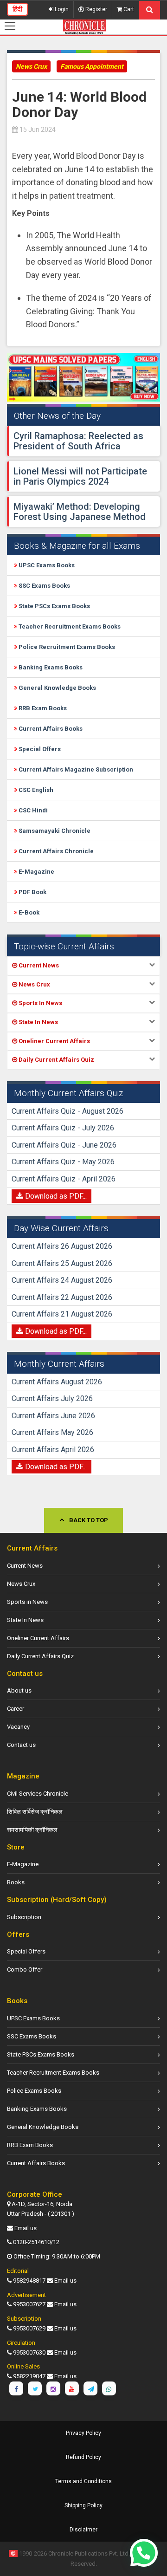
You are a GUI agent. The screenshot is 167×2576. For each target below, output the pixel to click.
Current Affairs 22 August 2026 (62, 1297)
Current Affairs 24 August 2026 (62, 1280)
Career (16, 1709)
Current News (25, 1566)
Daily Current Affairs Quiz (40, 1656)
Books (16, 1882)
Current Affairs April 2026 (53, 1450)
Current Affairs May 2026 (52, 1432)
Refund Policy (83, 2457)
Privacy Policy (83, 2433)
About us (19, 1690)
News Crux (31, 66)
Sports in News (27, 1602)
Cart (128, 9)
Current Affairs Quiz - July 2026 (63, 1128)
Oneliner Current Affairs (38, 1638)
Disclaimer (83, 2530)
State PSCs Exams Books (54, 606)
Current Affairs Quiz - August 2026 (67, 1111)
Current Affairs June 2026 (53, 1416)
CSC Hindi (32, 810)
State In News (25, 1620)
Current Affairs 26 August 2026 (62, 1246)
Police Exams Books (34, 2091)
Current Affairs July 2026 (52, 1398)
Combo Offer (25, 1969)
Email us (26, 2228)
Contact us (21, 1745)
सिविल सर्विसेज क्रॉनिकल (35, 1812)
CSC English (35, 790)
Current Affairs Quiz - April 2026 (64, 1179)
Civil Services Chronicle (38, 1794)
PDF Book (32, 892)
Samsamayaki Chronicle (54, 831)
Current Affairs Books (50, 729)
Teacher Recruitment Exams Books (69, 626)
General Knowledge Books (57, 688)
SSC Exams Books (44, 586)
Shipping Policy (83, 2505)
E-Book (28, 912)
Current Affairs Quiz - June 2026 (64, 1145)
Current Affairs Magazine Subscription (75, 769)
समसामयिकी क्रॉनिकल (32, 1830)
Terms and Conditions (83, 2481)
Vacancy (18, 1727)
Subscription (24, 1917)
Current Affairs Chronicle (55, 851)
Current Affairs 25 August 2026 (62, 1263)
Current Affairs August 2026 (57, 1382)
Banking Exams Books (50, 667)
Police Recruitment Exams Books (66, 647)
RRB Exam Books (42, 708)
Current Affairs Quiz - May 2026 (63, 1162)
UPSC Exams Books (46, 565)
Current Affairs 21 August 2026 (62, 1314)
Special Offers (39, 749)
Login (61, 9)
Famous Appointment (92, 66)
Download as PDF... (55, 1196)
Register (96, 9)
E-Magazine (36, 872)
